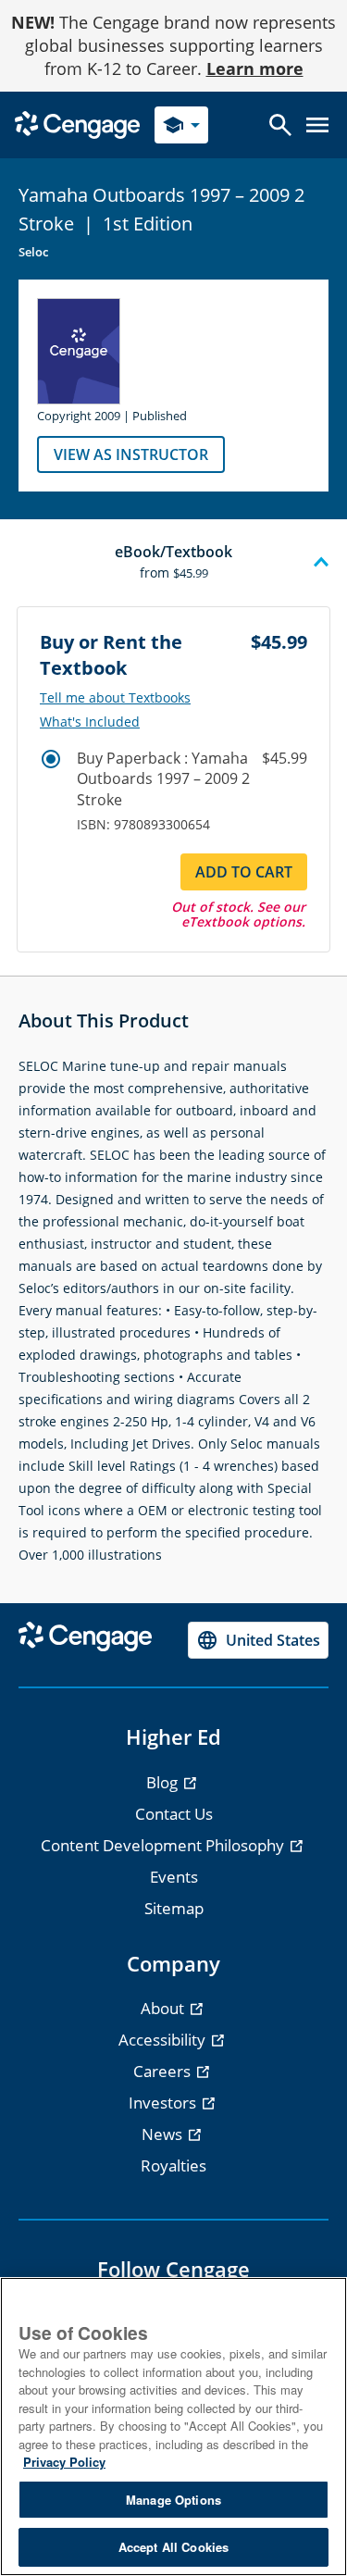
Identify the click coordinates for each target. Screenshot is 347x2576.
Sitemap (174, 1908)
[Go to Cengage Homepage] (77, 124)
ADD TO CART (244, 872)
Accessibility (164, 2040)
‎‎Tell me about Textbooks (115, 698)
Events (174, 1877)
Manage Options (173, 2500)
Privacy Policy (64, 2462)
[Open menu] (317, 125)
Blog (164, 1782)
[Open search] (280, 125)
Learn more (255, 68)
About (164, 2008)
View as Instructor (131, 454)
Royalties (173, 2165)
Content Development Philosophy (164, 1845)
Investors (164, 2103)
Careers (164, 2071)
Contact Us (174, 1814)
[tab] (173, 563)
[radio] (51, 759)
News (164, 2134)
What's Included (90, 722)
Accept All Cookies (173, 2547)
